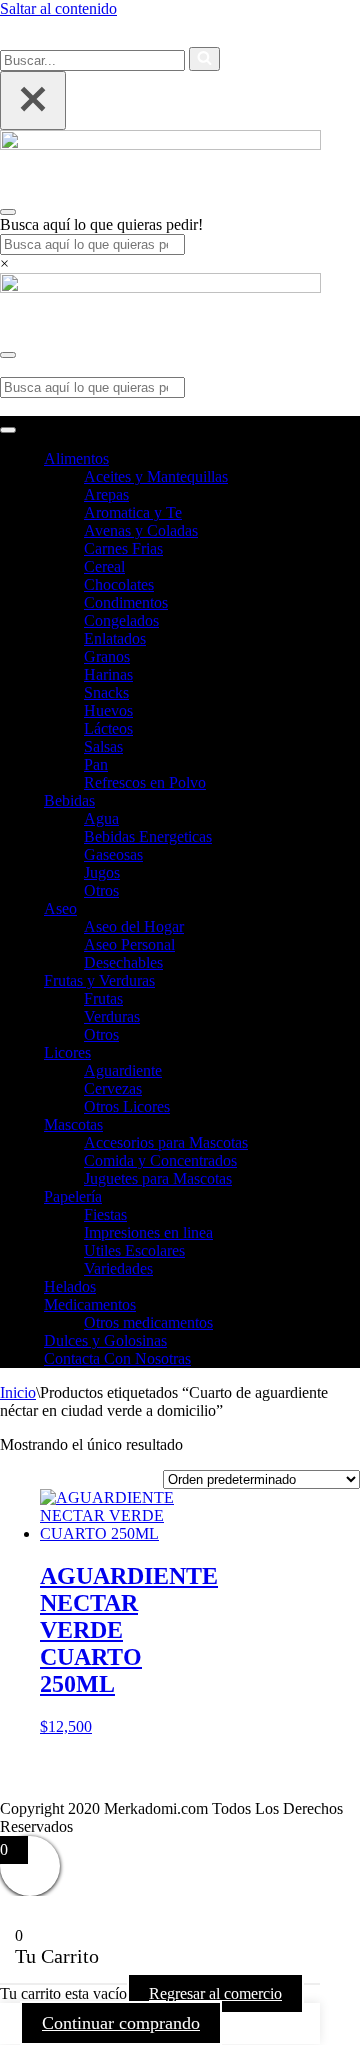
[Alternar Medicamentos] (350, 1305)
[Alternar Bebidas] (350, 801)
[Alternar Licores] (350, 1053)
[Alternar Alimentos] (350, 459)
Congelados (121, 620)
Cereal (104, 566)
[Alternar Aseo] (350, 909)
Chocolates (119, 584)
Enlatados (115, 638)
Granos (107, 656)
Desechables (123, 962)
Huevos (108, 710)
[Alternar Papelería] (350, 1197)
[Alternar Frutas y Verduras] (350, 981)
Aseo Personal (129, 944)
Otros (101, 890)
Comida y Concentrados (160, 1160)
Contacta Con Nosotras (117, 1358)
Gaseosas (113, 854)
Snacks (106, 692)
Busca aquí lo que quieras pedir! (101, 224)
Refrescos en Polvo (145, 782)
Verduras (112, 1016)
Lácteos (108, 728)
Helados (70, 1286)
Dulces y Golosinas (105, 1340)
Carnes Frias (123, 548)
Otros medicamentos (148, 1322)
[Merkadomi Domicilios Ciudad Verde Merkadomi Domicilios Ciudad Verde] (160, 144)
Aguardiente (123, 1070)
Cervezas (113, 1088)
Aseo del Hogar (134, 926)
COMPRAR (265, 43)
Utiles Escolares (134, 1250)
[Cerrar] (33, 100)
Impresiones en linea (148, 1232)
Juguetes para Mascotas (158, 1178)
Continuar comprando (121, 2023)
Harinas (108, 674)
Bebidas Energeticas (148, 836)
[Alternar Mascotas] (350, 1125)
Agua (101, 818)
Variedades (118, 1268)
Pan (96, 764)
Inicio (18, 1392)
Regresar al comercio (215, 1993)
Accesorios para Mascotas (166, 1142)
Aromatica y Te (133, 512)
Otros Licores (127, 1106)
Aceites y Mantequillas (156, 476)
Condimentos (126, 602)
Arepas (106, 494)
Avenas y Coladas (141, 530)
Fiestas (105, 1214)
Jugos (102, 872)
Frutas (103, 998)
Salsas (103, 746)
